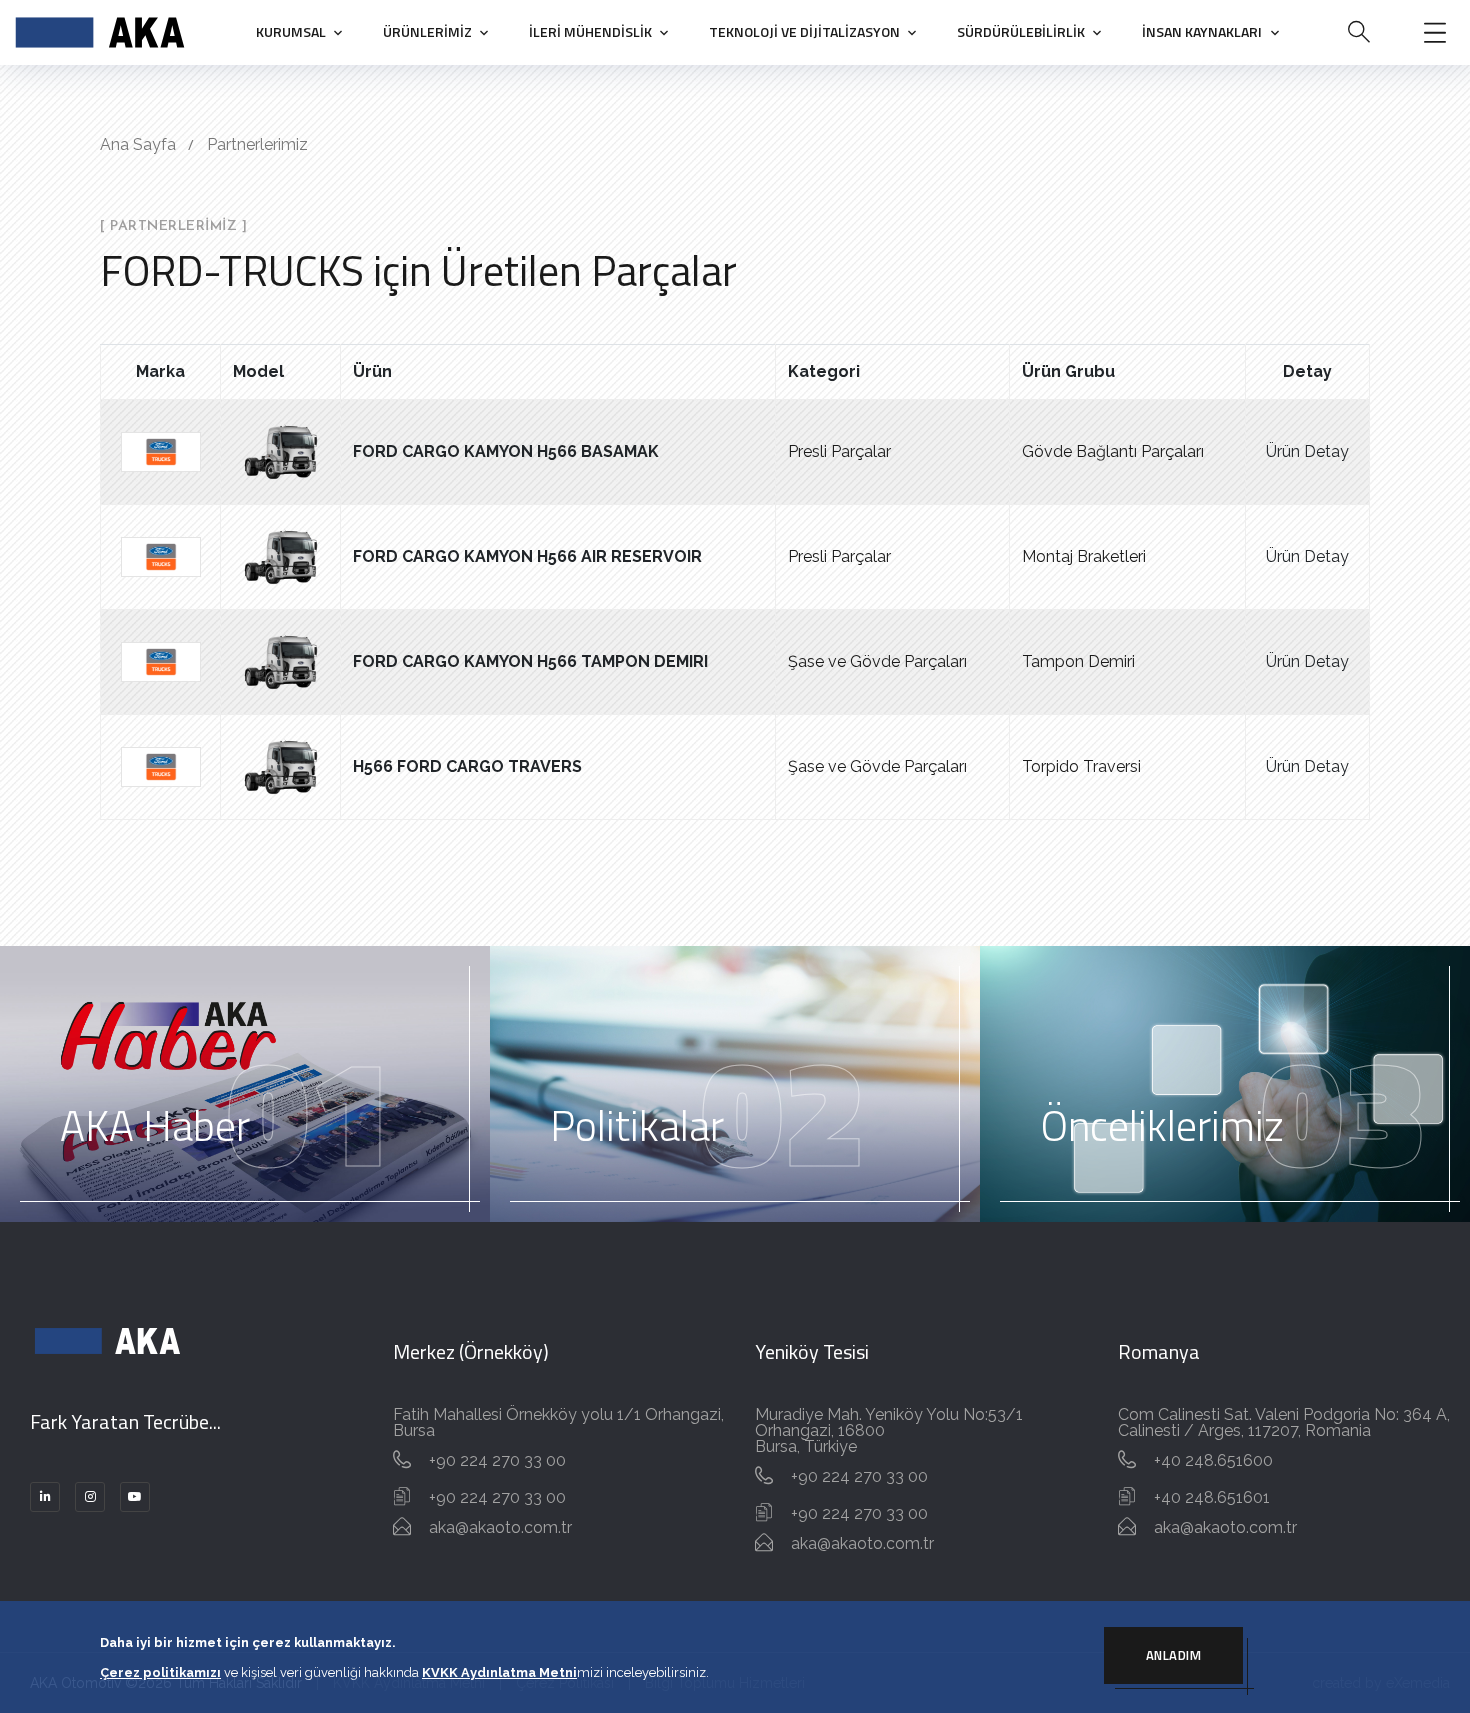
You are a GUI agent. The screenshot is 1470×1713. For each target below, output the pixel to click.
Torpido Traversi (1081, 766)
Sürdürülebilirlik (1021, 31)
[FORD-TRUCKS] (161, 450)
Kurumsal (291, 31)
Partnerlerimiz (257, 144)
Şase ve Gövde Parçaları (877, 661)
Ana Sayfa (138, 144)
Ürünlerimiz (427, 31)
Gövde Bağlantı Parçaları (1113, 451)
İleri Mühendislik (590, 31)
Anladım (1174, 1655)
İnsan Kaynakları (1202, 31)
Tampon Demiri (1078, 661)
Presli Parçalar (839, 451)
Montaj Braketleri (1084, 556)
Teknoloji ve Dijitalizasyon (804, 31)
